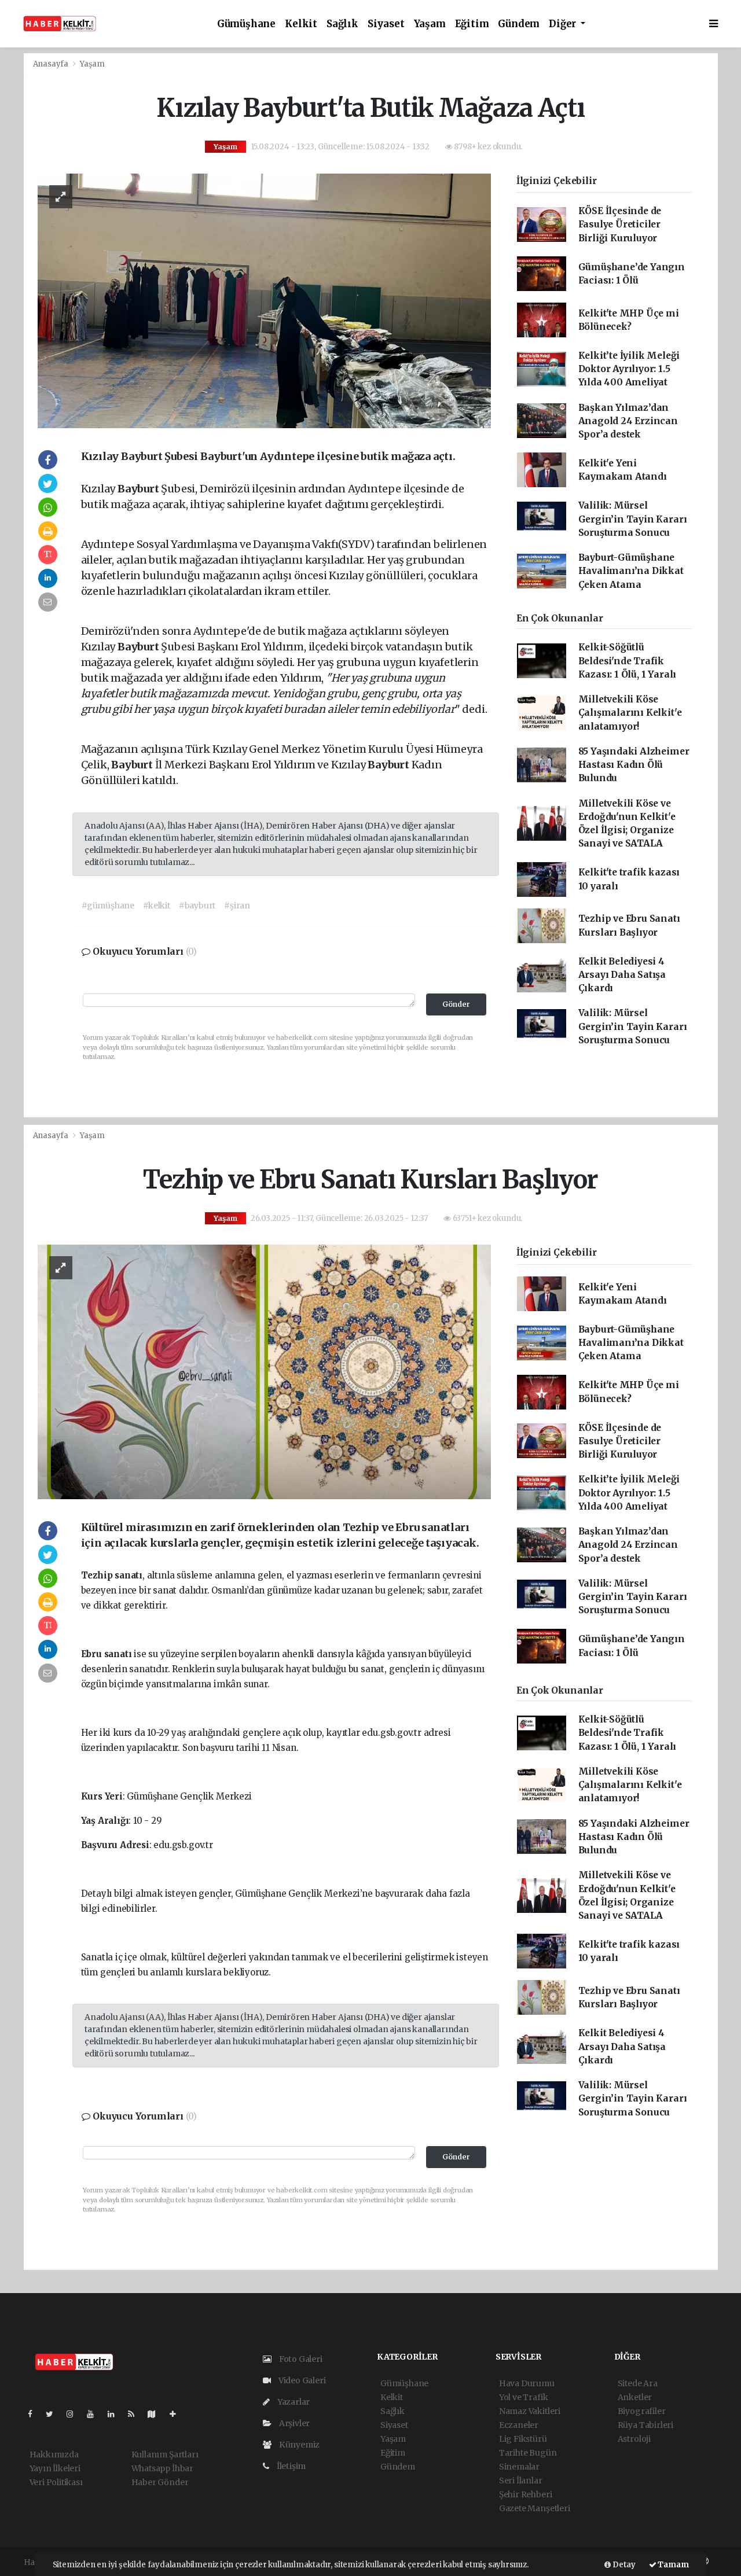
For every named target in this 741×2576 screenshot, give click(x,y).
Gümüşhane (246, 24)
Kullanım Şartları (165, 2454)
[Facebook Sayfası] (35, 2414)
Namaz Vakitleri (530, 2411)
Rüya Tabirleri (645, 2425)
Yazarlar (293, 2402)
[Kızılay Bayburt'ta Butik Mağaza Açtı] (264, 300)
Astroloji (634, 2439)
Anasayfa (52, 64)
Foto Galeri (300, 2359)
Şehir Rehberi (526, 2494)
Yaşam (430, 24)
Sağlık (342, 24)
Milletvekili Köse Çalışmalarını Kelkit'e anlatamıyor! (630, 713)
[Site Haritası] (156, 2414)
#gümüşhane (108, 906)
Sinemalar (519, 2467)
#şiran (237, 906)
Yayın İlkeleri (55, 2468)
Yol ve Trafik (524, 2397)
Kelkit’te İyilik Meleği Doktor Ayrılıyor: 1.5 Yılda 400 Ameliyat (629, 369)
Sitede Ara (638, 2383)
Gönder (456, 1004)
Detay (623, 2565)
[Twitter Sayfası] (54, 2414)
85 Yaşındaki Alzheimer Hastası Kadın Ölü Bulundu (634, 765)
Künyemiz (298, 2445)
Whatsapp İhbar (162, 2468)
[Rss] (136, 2414)
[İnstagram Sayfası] (75, 2414)
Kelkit (301, 24)
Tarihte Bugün (528, 2453)
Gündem (519, 24)
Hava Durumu (527, 2383)
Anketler (635, 2397)
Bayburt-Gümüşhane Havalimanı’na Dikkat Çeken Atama (631, 571)
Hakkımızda (54, 2454)
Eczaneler (519, 2425)
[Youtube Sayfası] (95, 2414)
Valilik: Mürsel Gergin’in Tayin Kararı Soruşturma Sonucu (633, 519)
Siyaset (386, 24)
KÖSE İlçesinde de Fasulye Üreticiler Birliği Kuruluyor (620, 225)
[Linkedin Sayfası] (116, 2414)
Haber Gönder (160, 2482)
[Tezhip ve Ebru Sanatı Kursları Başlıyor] (264, 1371)
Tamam (673, 2565)
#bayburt (197, 906)
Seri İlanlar (521, 2481)
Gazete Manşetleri (535, 2508)
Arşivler (294, 2423)
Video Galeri (301, 2380)
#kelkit (157, 906)
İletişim (290, 2466)
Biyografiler (642, 2411)
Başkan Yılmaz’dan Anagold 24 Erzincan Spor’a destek (628, 421)
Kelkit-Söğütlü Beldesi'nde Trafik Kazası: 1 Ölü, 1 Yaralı (628, 661)
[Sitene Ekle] (177, 2414)
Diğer (564, 24)
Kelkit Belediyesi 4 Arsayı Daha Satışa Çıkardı (622, 975)
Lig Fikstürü (523, 2439)
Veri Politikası (56, 2482)
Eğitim (472, 24)
